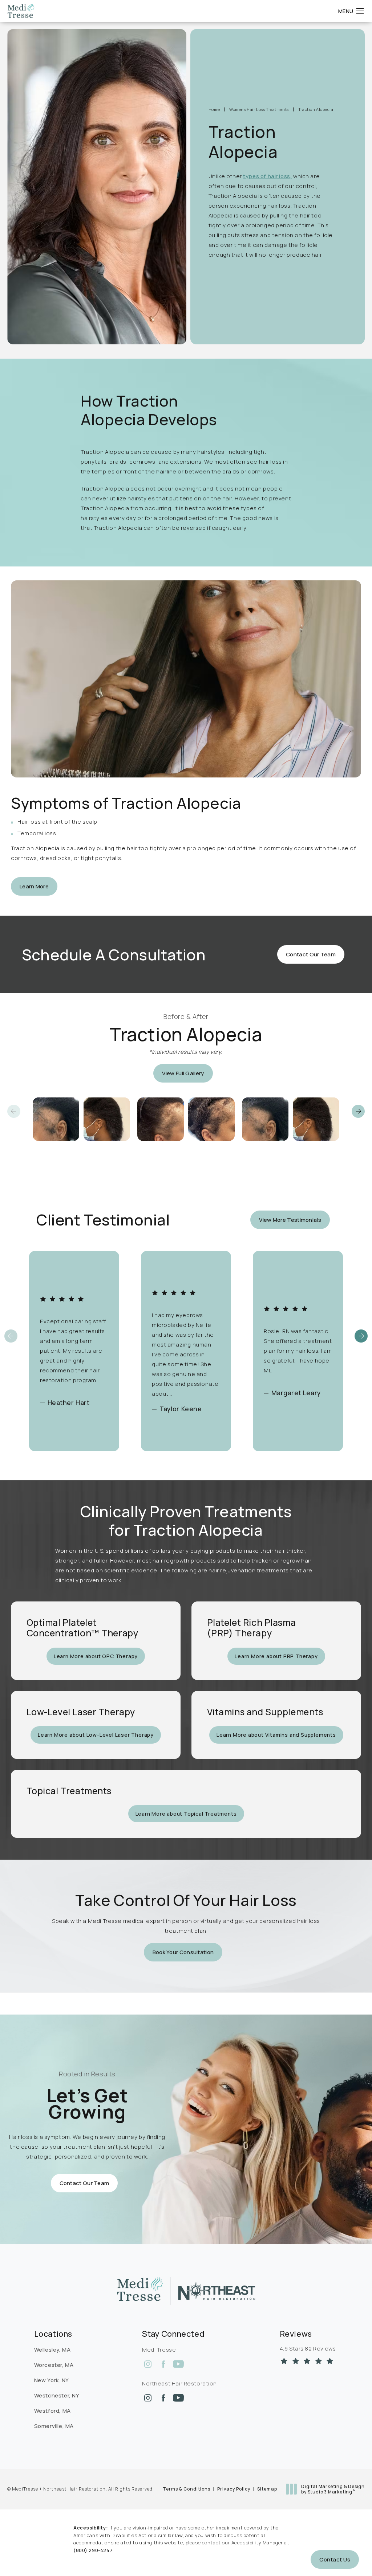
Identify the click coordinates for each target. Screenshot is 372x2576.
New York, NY (52, 2380)
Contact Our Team (311, 954)
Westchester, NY (57, 2395)
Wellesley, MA (52, 2350)
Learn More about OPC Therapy (96, 1656)
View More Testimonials (290, 1220)
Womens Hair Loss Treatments (259, 109)
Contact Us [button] (335, 2559)
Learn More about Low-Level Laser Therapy (96, 1735)
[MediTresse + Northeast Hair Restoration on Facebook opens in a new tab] (163, 2364)
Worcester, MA (54, 2365)
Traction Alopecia (316, 109)
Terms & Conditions (187, 2489)
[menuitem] (148, 2364)
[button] (360, 11)
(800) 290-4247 (93, 2550)
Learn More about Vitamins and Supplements (276, 1735)
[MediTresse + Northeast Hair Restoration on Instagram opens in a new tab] (148, 2364)
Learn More (34, 886)
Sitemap (267, 2489)
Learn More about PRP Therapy (276, 1656)
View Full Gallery (183, 1073)
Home (214, 109)
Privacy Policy (234, 2489)
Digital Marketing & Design (333, 2489)
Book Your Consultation (183, 1952)
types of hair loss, (267, 176)
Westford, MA (52, 2411)
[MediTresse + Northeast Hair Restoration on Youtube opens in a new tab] (178, 2364)
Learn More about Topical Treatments (186, 1814)
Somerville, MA (54, 2426)
